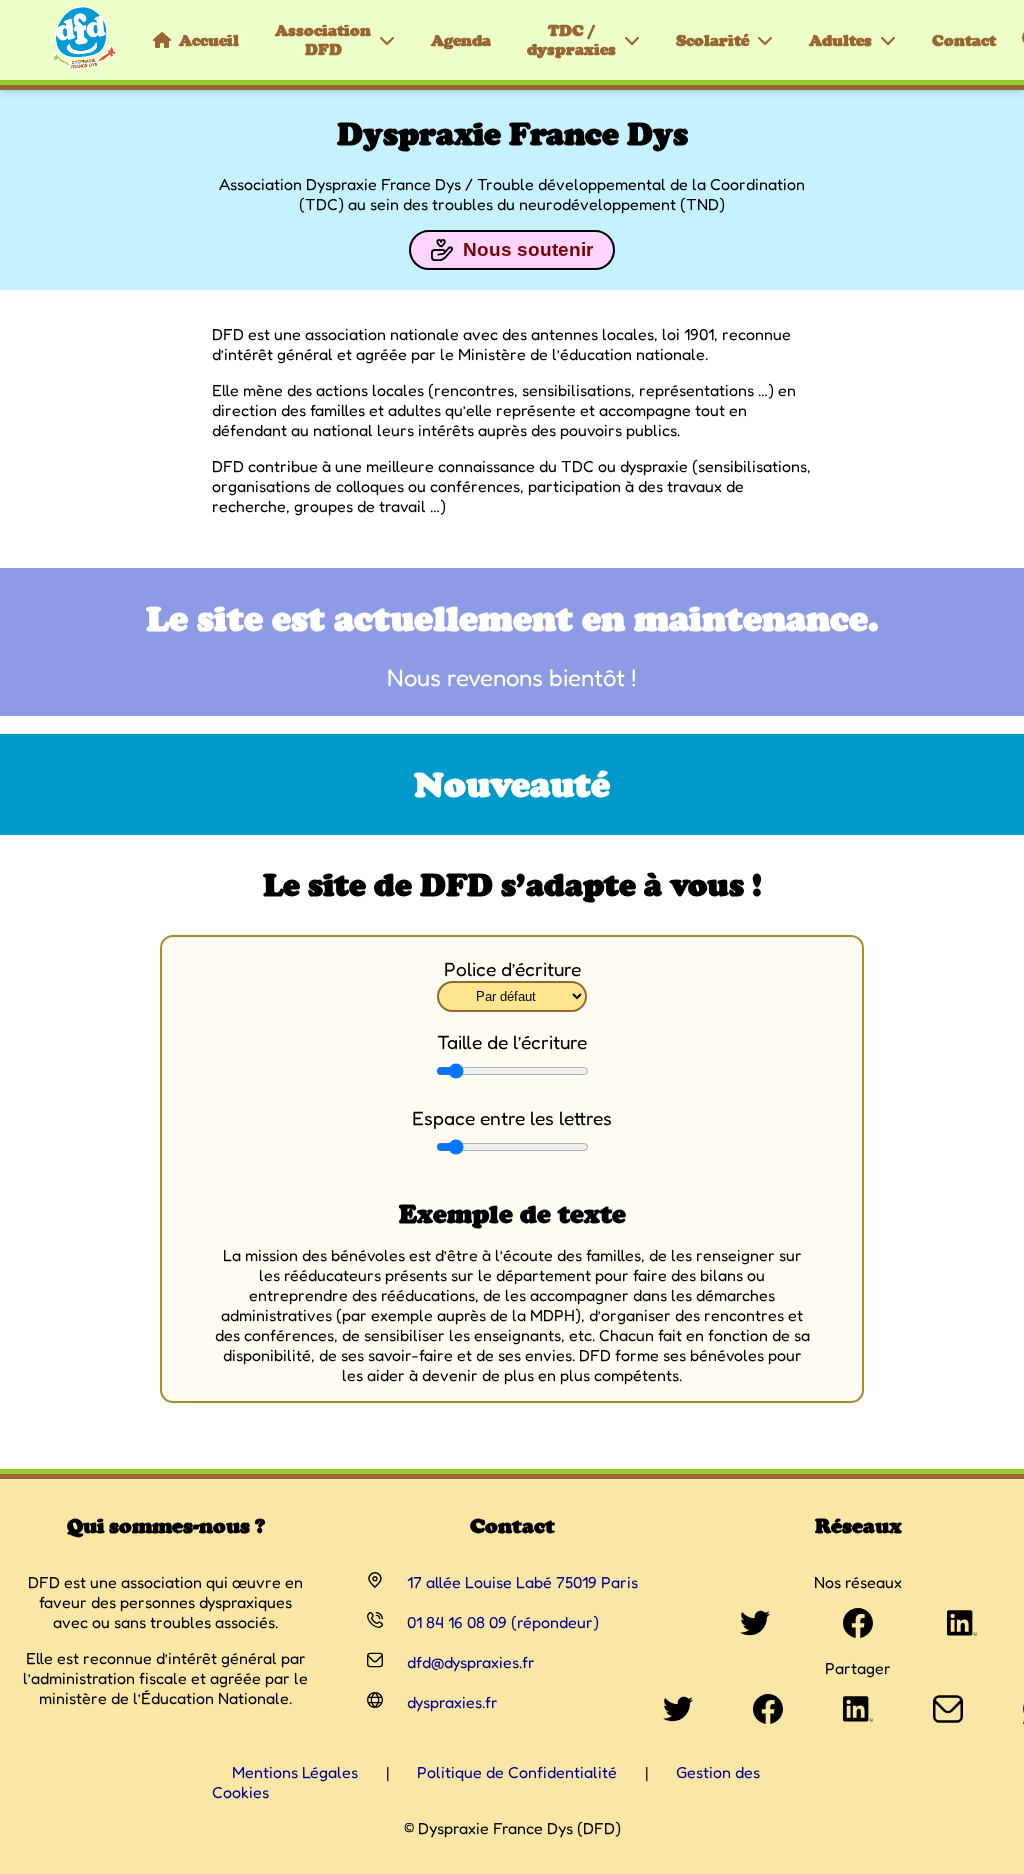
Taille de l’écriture (512, 1042)
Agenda (461, 40)
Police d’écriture (512, 969)
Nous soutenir (528, 249)
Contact (964, 40)
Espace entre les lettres (512, 1118)
